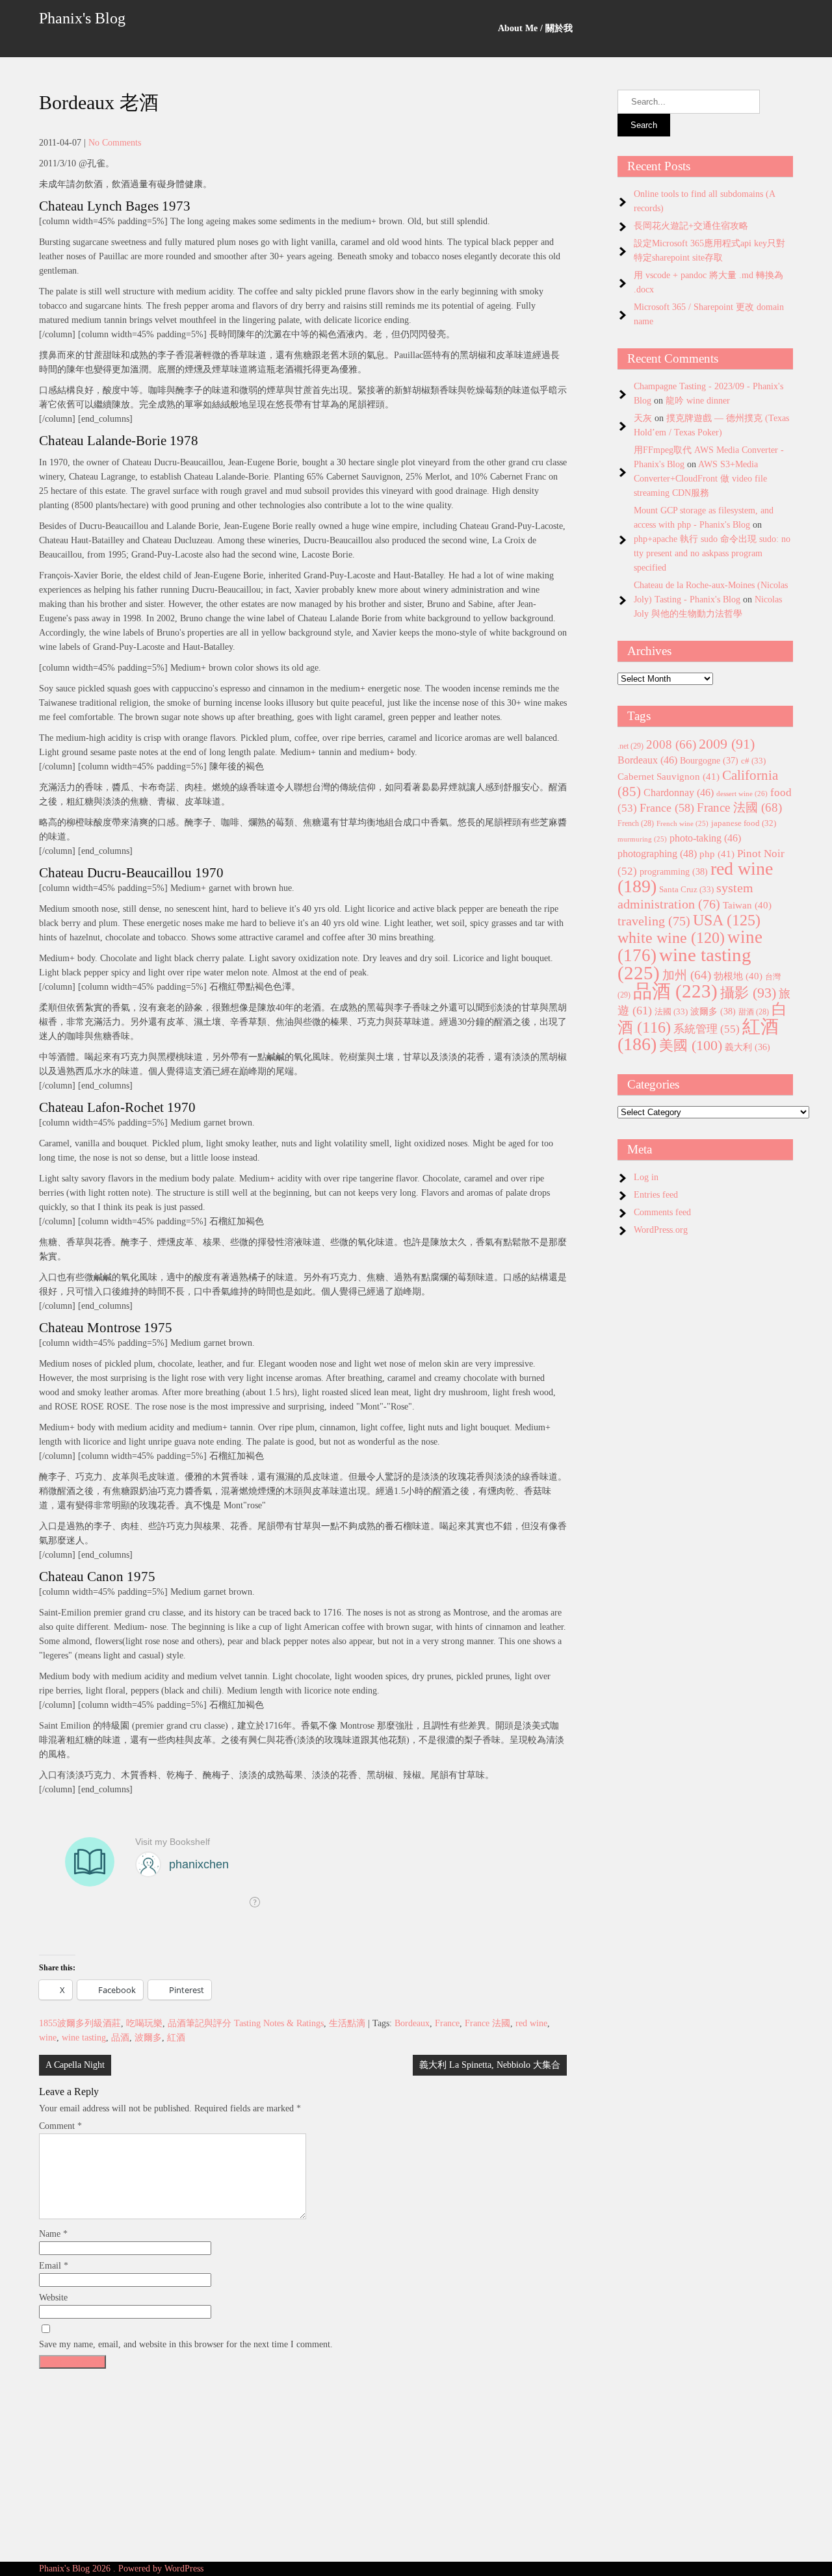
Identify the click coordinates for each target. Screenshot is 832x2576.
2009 (727, 744)
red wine (531, 2023)
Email (54, 2266)
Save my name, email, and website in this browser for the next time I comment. (186, 2344)
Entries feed (656, 1195)
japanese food (744, 823)
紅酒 (176, 2038)
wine (48, 2038)
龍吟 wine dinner (698, 401)
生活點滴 (347, 2023)
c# (753, 761)
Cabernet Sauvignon (669, 777)
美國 (691, 1045)
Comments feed (662, 1212)
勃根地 (738, 976)
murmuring (642, 839)
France (447, 2023)
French (636, 824)
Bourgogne (709, 760)
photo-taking (705, 838)
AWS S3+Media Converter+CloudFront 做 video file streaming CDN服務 (700, 479)
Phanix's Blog (82, 18)
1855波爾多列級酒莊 (80, 2023)
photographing (657, 854)
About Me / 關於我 (535, 28)
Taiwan (747, 905)
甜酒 (754, 1012)
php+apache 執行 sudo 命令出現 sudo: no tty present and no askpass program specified (712, 553)
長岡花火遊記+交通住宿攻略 (691, 226)
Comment (60, 2126)
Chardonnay (679, 792)
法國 (671, 1011)
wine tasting (84, 2038)
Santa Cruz (686, 889)
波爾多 (148, 2038)
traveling (654, 921)
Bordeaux (412, 2023)
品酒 (120, 2038)
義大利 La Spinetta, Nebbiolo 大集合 (490, 2065)
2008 (671, 744)
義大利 (747, 1047)
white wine (671, 938)
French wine (682, 824)
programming (674, 871)
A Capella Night (75, 2065)
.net (630, 746)
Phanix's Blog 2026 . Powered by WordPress (121, 2569)
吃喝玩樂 (144, 2023)
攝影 (748, 993)
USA (727, 920)
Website (53, 2298)
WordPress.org (661, 1230)
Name (53, 2234)
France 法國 (487, 2023)
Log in (646, 1177)
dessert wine (742, 793)
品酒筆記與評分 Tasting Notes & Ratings (246, 2023)
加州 (687, 975)
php (717, 854)
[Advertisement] (303, 2466)
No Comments (115, 143)
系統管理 (707, 1029)
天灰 (643, 418)
